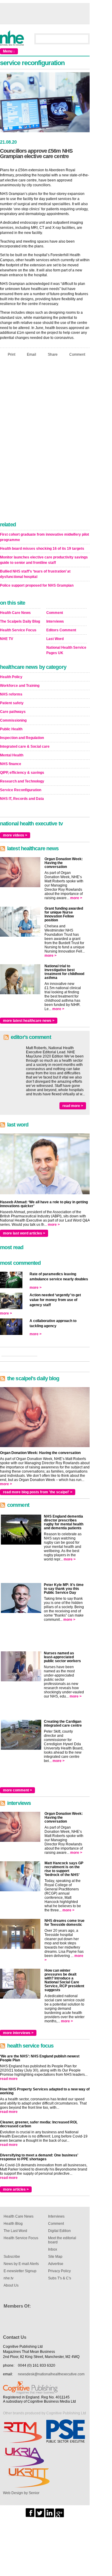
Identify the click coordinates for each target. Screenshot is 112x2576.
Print (11, 355)
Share (53, 355)
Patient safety (12, 703)
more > (76, 898)
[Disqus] (45, 441)
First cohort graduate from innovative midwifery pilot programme (45, 537)
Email (32, 355)
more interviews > (18, 2033)
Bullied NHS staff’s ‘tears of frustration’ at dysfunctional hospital (35, 574)
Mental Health (12, 755)
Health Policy (11, 677)
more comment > (17, 1790)
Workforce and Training (20, 686)
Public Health (11, 729)
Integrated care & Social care (25, 746)
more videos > (15, 835)
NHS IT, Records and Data (22, 799)
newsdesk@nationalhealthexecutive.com (51, 2374)
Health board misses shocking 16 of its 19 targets (42, 549)
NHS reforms (11, 694)
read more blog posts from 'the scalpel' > (38, 1492)
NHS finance (11, 764)
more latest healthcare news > (29, 1021)
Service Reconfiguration (21, 790)
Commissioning (13, 720)
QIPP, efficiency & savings (22, 773)
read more (9, 2079)
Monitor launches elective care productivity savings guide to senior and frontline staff (44, 560)
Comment (77, 355)
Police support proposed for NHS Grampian (37, 585)
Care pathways (13, 712)
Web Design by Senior (21, 2493)
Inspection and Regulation (22, 738)
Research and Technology (22, 781)
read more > (73, 1106)
